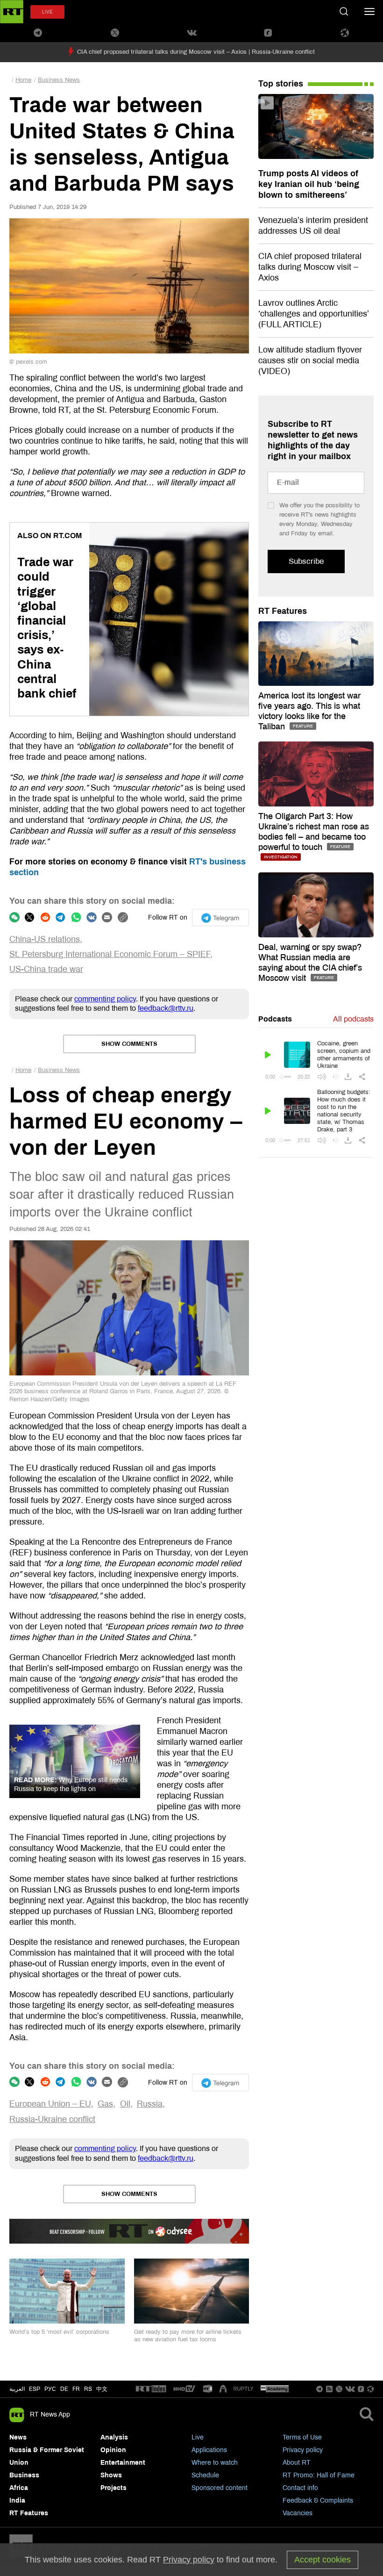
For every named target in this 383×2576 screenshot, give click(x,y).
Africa (19, 2488)
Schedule (205, 2475)
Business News (59, 80)
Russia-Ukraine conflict (52, 2119)
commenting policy (105, 999)
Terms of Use (302, 2437)
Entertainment (123, 2463)
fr (76, 2389)
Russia (150, 2104)
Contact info (300, 2488)
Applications (209, 2450)
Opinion (113, 2450)
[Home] (12, 12)
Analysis (114, 2437)
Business (24, 2475)
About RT (297, 2463)
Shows (111, 2475)
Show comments (129, 1044)
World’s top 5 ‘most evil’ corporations (59, 2332)
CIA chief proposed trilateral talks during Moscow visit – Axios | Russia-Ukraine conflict (196, 52)
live (47, 12)
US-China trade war (46, 969)
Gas (105, 2104)
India (17, 2500)
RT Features (283, 611)
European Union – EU (50, 2104)
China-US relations (45, 939)
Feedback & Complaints (318, 2500)
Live (198, 2437)
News (18, 2437)
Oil (125, 2104)
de (64, 2389)
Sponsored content (220, 2488)
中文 (102, 2389)
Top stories (281, 84)
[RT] (151, 2389)
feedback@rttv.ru (166, 1008)
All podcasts (353, 1019)
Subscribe (306, 561)
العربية (17, 2389)
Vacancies (298, 2513)
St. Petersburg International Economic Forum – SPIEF (110, 954)
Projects (113, 2488)
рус (50, 2389)
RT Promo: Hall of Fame (319, 2475)
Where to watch (215, 2463)
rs (88, 2389)
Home (23, 80)
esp (35, 2389)
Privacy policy (303, 2450)
